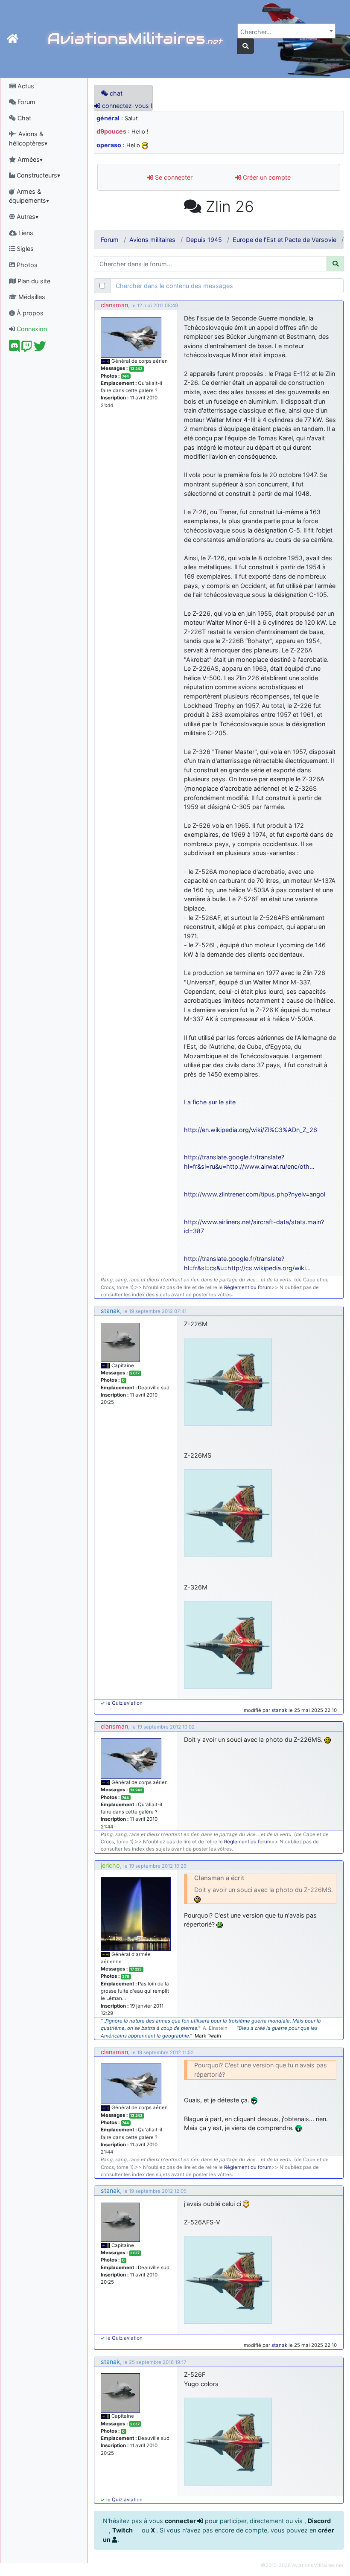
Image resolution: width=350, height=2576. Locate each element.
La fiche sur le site (210, 1102)
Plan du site (33, 281)
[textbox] (284, 32)
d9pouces (111, 131)
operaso (109, 145)
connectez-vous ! (126, 106)
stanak (110, 1311)
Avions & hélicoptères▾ (28, 138)
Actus (25, 86)
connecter (181, 2521)
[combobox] (286, 31)
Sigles (24, 249)
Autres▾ (27, 217)
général (108, 118)
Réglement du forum (248, 1287)
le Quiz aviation (124, 1703)
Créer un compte (266, 177)
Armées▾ (29, 159)
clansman (114, 305)
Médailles (31, 297)
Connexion (31, 329)
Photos (26, 265)
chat (115, 93)
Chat (23, 118)
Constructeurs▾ (38, 175)
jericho (110, 1865)
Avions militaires (152, 240)
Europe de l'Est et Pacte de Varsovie (284, 240)
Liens (25, 233)
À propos (29, 313)
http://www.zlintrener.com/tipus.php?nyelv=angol (255, 1194)
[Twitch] (27, 348)
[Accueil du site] (13, 39)
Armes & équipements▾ (29, 196)
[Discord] (14, 348)
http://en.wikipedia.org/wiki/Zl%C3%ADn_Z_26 (251, 1130)
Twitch (123, 2530)
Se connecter (173, 177)
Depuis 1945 (204, 240)
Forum (26, 102)
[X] (40, 348)
